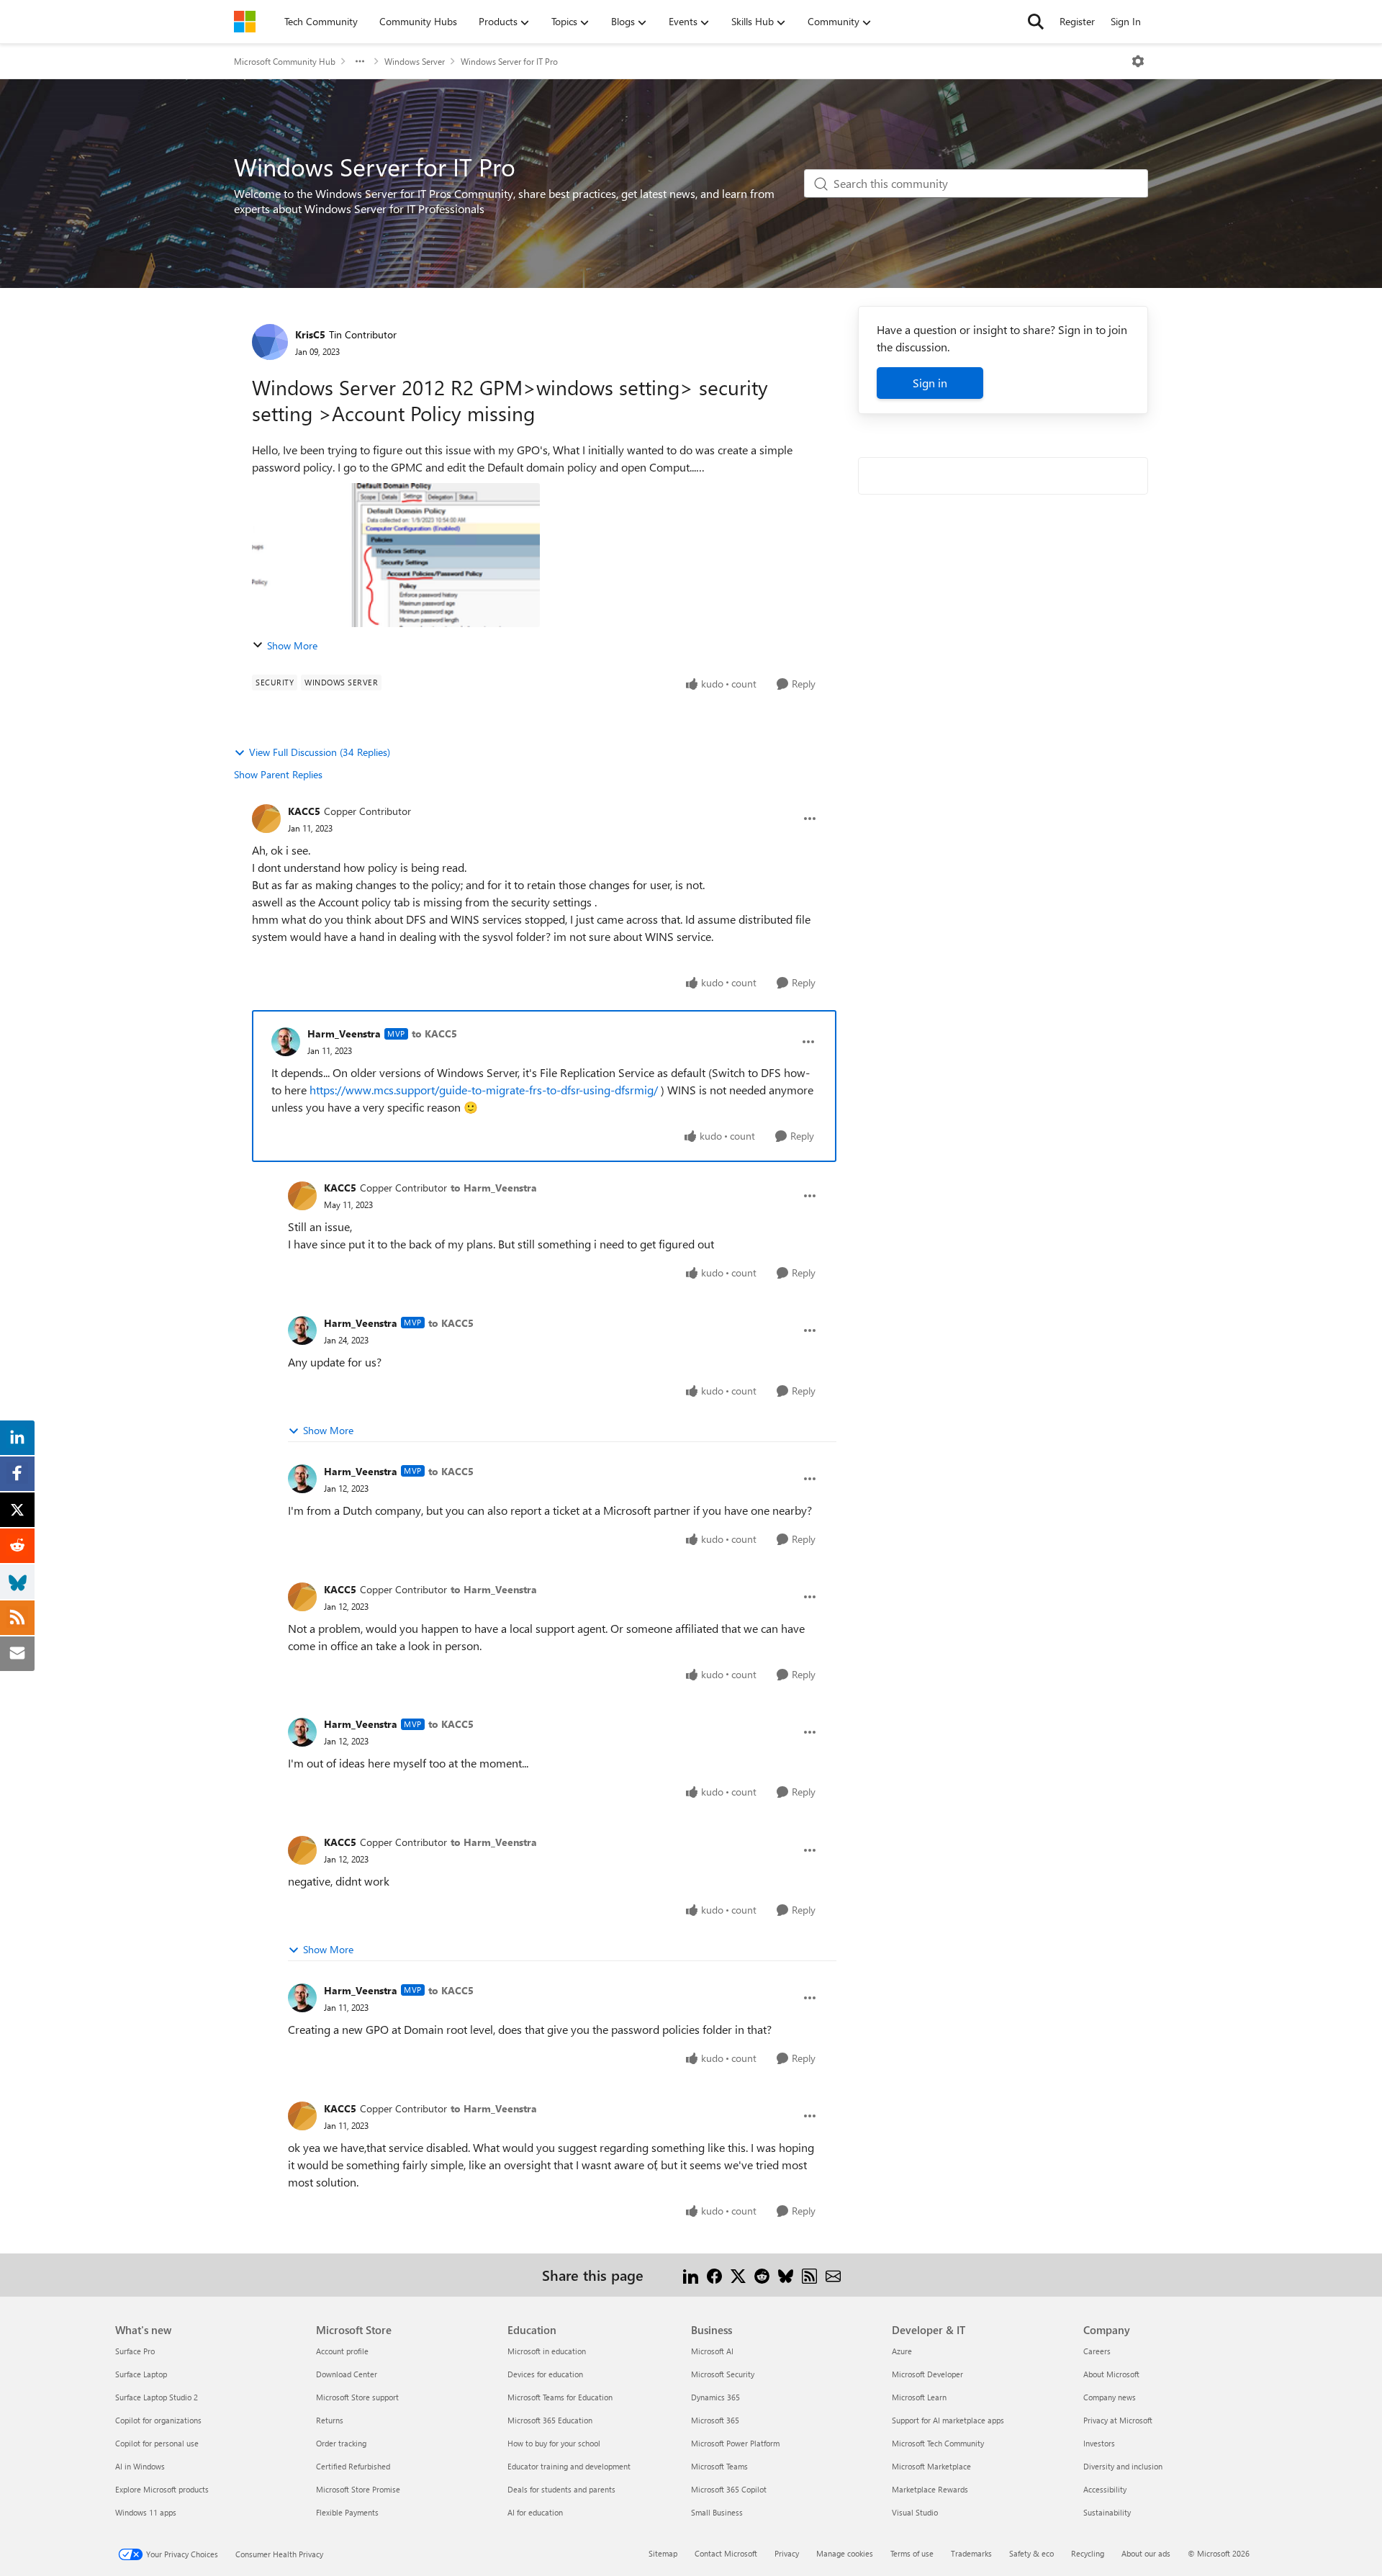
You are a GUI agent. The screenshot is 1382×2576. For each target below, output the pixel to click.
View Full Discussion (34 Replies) (320, 752)
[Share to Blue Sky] (786, 2275)
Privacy (787, 2553)
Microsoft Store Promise (358, 2489)
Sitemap (663, 2553)
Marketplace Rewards (930, 2489)
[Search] (1036, 22)
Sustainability (1107, 2512)
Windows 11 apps (146, 2512)
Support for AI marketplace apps (948, 2420)
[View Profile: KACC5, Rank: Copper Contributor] (266, 819)
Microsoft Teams (719, 2466)
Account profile (342, 2351)
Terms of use (912, 2553)
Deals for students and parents (561, 2489)
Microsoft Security (723, 2374)
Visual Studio (915, 2512)
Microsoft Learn (919, 2397)
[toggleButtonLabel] (1138, 61)
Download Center (347, 2374)
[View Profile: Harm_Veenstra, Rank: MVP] (286, 1042)
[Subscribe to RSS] (809, 2275)
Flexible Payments (347, 2512)
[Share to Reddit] (762, 2275)
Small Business (717, 2512)
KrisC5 (310, 334)
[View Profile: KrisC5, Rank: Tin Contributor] (270, 342)
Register (1077, 21)
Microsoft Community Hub (285, 61)
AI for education (535, 2512)
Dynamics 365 (715, 2397)
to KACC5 (434, 1033)
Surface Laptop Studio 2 (157, 2397)
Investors (1099, 2443)
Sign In (1126, 21)
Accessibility (1105, 2489)
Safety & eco (1031, 2553)
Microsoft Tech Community (938, 2443)
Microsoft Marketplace (931, 2466)
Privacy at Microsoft (1118, 2420)
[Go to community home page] (245, 22)
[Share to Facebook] (714, 2275)
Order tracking (341, 2443)
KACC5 (304, 811)
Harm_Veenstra (344, 1033)
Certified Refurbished (353, 2466)
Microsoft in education (547, 2351)
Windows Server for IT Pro (509, 61)
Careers (1097, 2351)
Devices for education (545, 2374)
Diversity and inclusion (1123, 2466)
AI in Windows (140, 2466)
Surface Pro (135, 2351)
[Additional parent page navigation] (360, 61)
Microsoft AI (712, 2351)
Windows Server (415, 61)
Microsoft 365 (715, 2420)
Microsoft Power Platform (735, 2443)
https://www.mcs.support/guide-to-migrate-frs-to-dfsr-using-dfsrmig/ (484, 1090)
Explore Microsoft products (162, 2489)
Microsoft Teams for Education (560, 2397)
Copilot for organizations (158, 2420)
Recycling (1088, 2553)
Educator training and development (569, 2466)
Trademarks (971, 2553)
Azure (902, 2351)
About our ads (1146, 2553)
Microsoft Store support (357, 2397)
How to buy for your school (554, 2443)
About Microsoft (1111, 2374)
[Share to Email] (833, 2275)
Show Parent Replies (278, 774)
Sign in (930, 383)
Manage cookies (845, 2553)
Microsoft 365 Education (550, 2420)
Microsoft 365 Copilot (729, 2489)
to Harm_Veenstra (494, 1188)
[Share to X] (738, 2275)
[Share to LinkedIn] (691, 2275)
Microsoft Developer (927, 2374)
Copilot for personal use (157, 2443)
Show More (292, 645)
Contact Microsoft (726, 2553)
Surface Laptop (141, 2374)
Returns (330, 2420)
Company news (1110, 2397)
